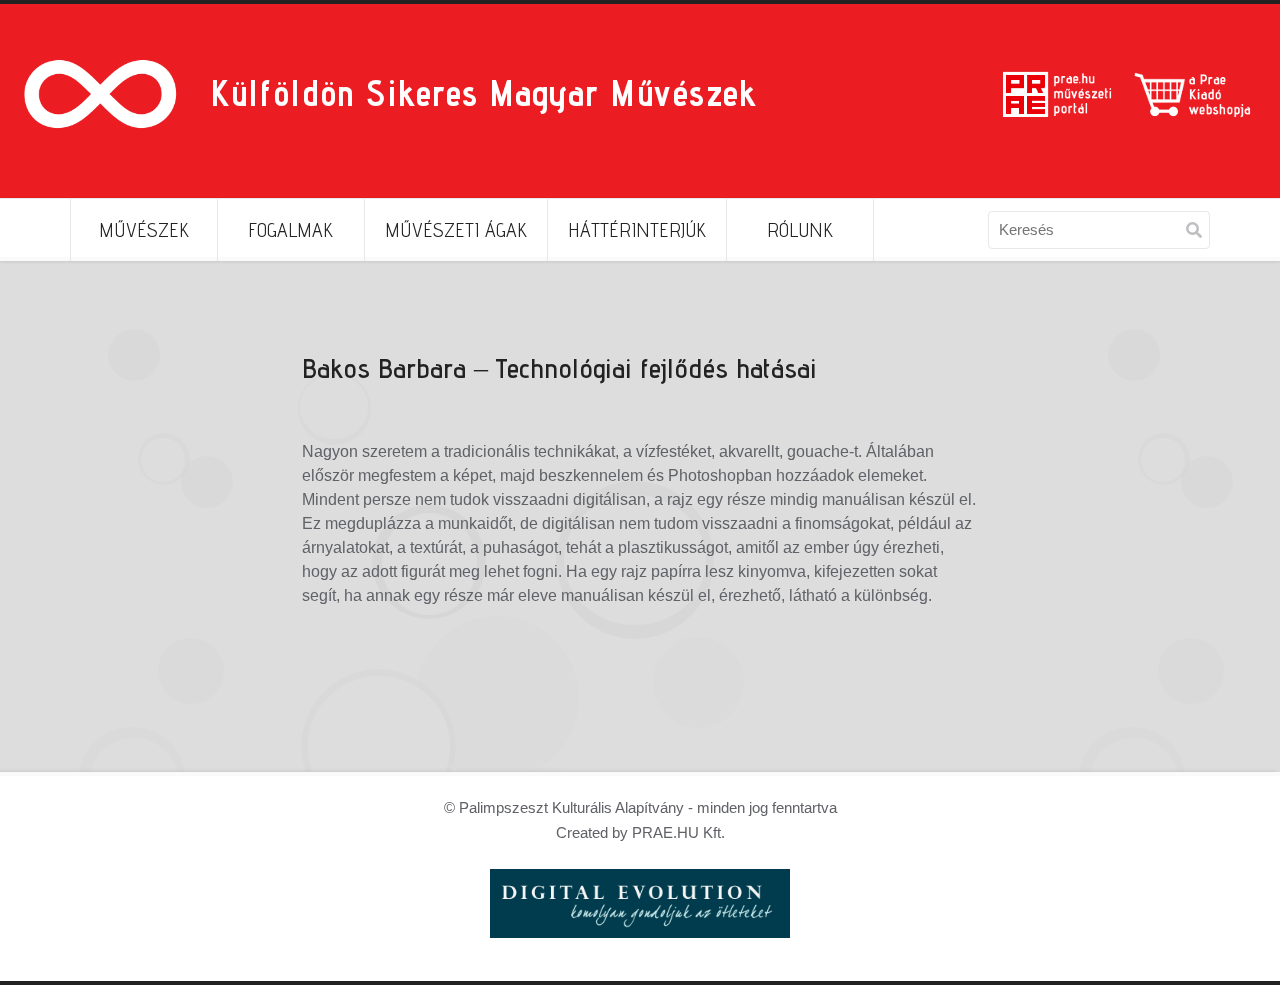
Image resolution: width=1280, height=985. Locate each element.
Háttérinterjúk (637, 230)
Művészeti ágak (456, 230)
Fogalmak (290, 230)
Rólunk (800, 230)
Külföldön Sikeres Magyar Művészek (483, 92)
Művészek (144, 230)
